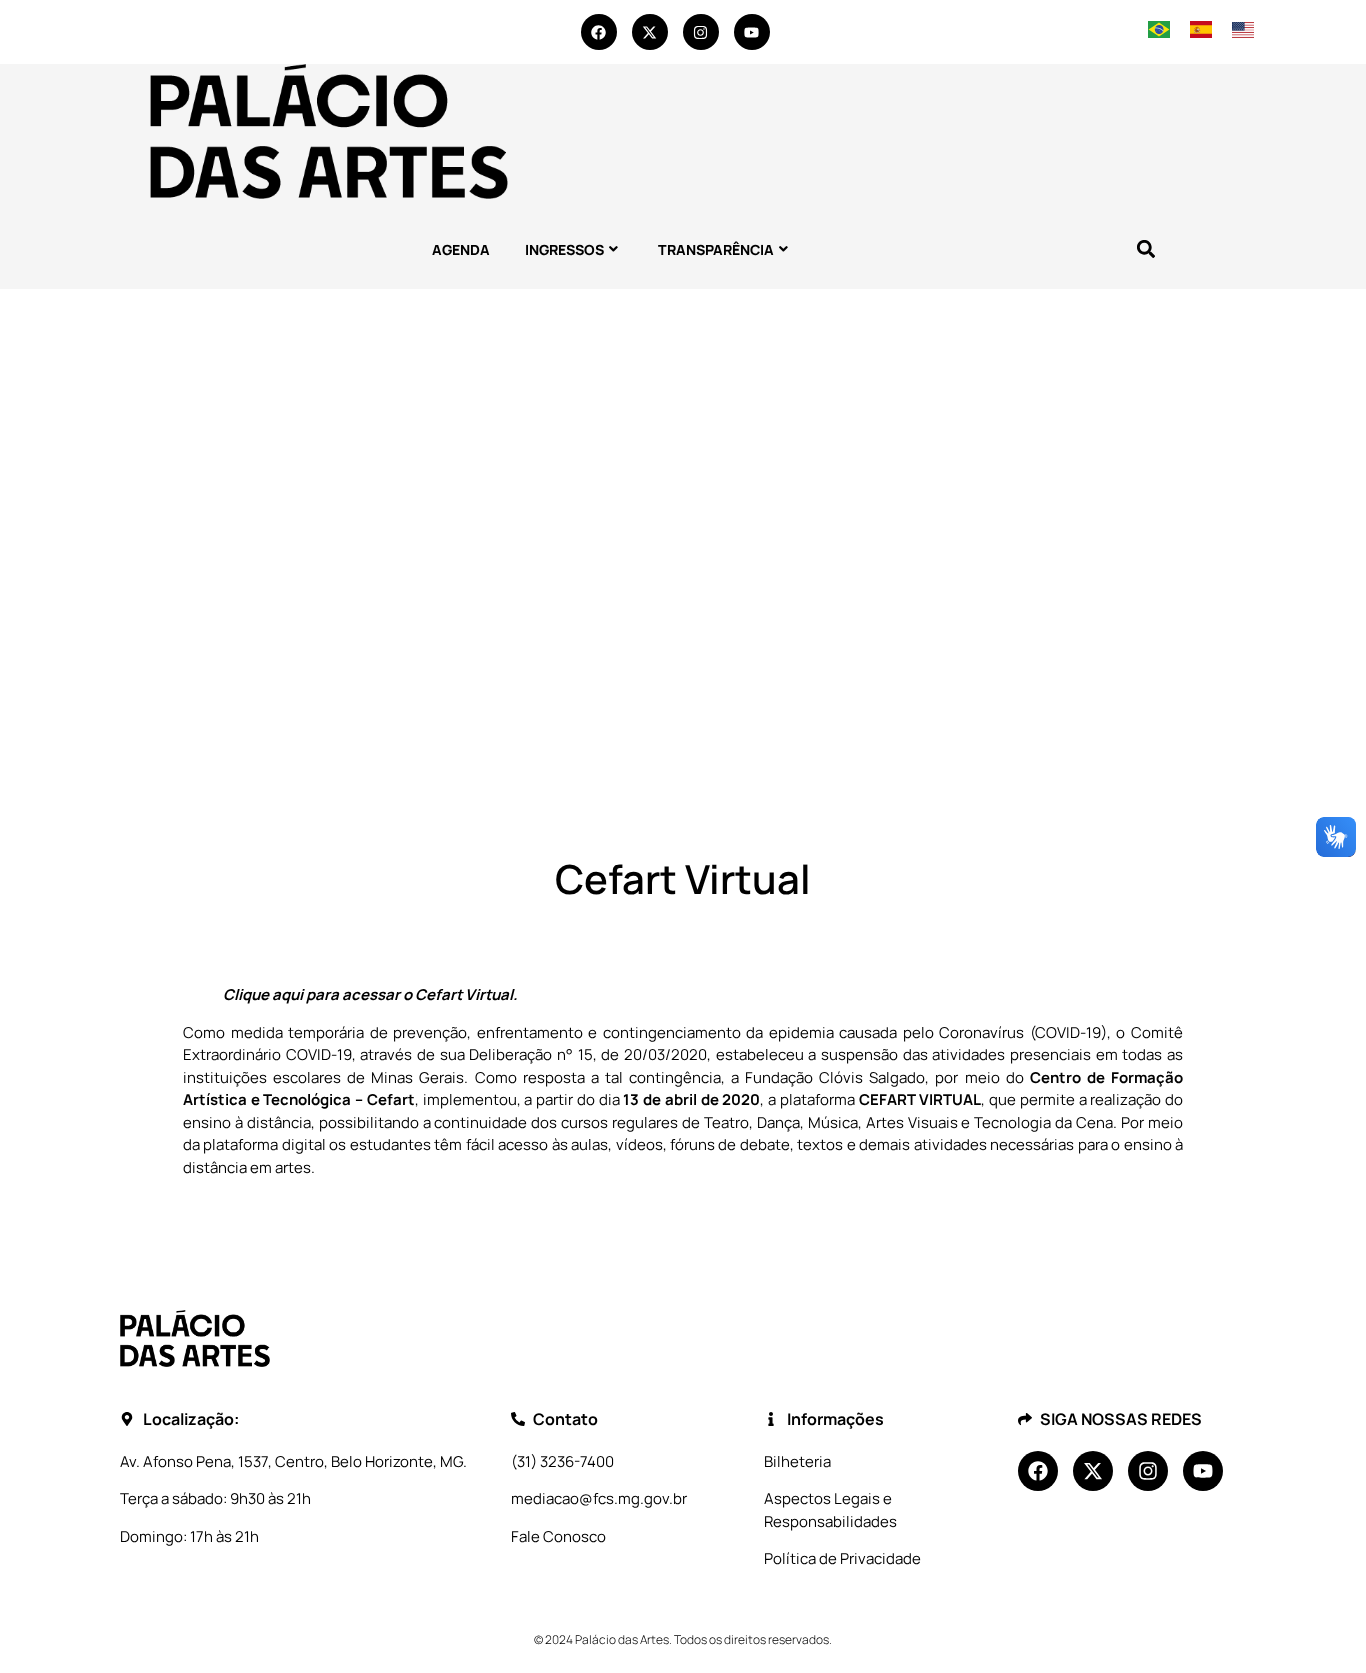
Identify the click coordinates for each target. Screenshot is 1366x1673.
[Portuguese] (1159, 32)
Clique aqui (263, 994)
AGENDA (461, 249)
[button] (1145, 249)
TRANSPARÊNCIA (716, 249)
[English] (1242, 32)
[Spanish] (1201, 32)
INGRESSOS (564, 249)
